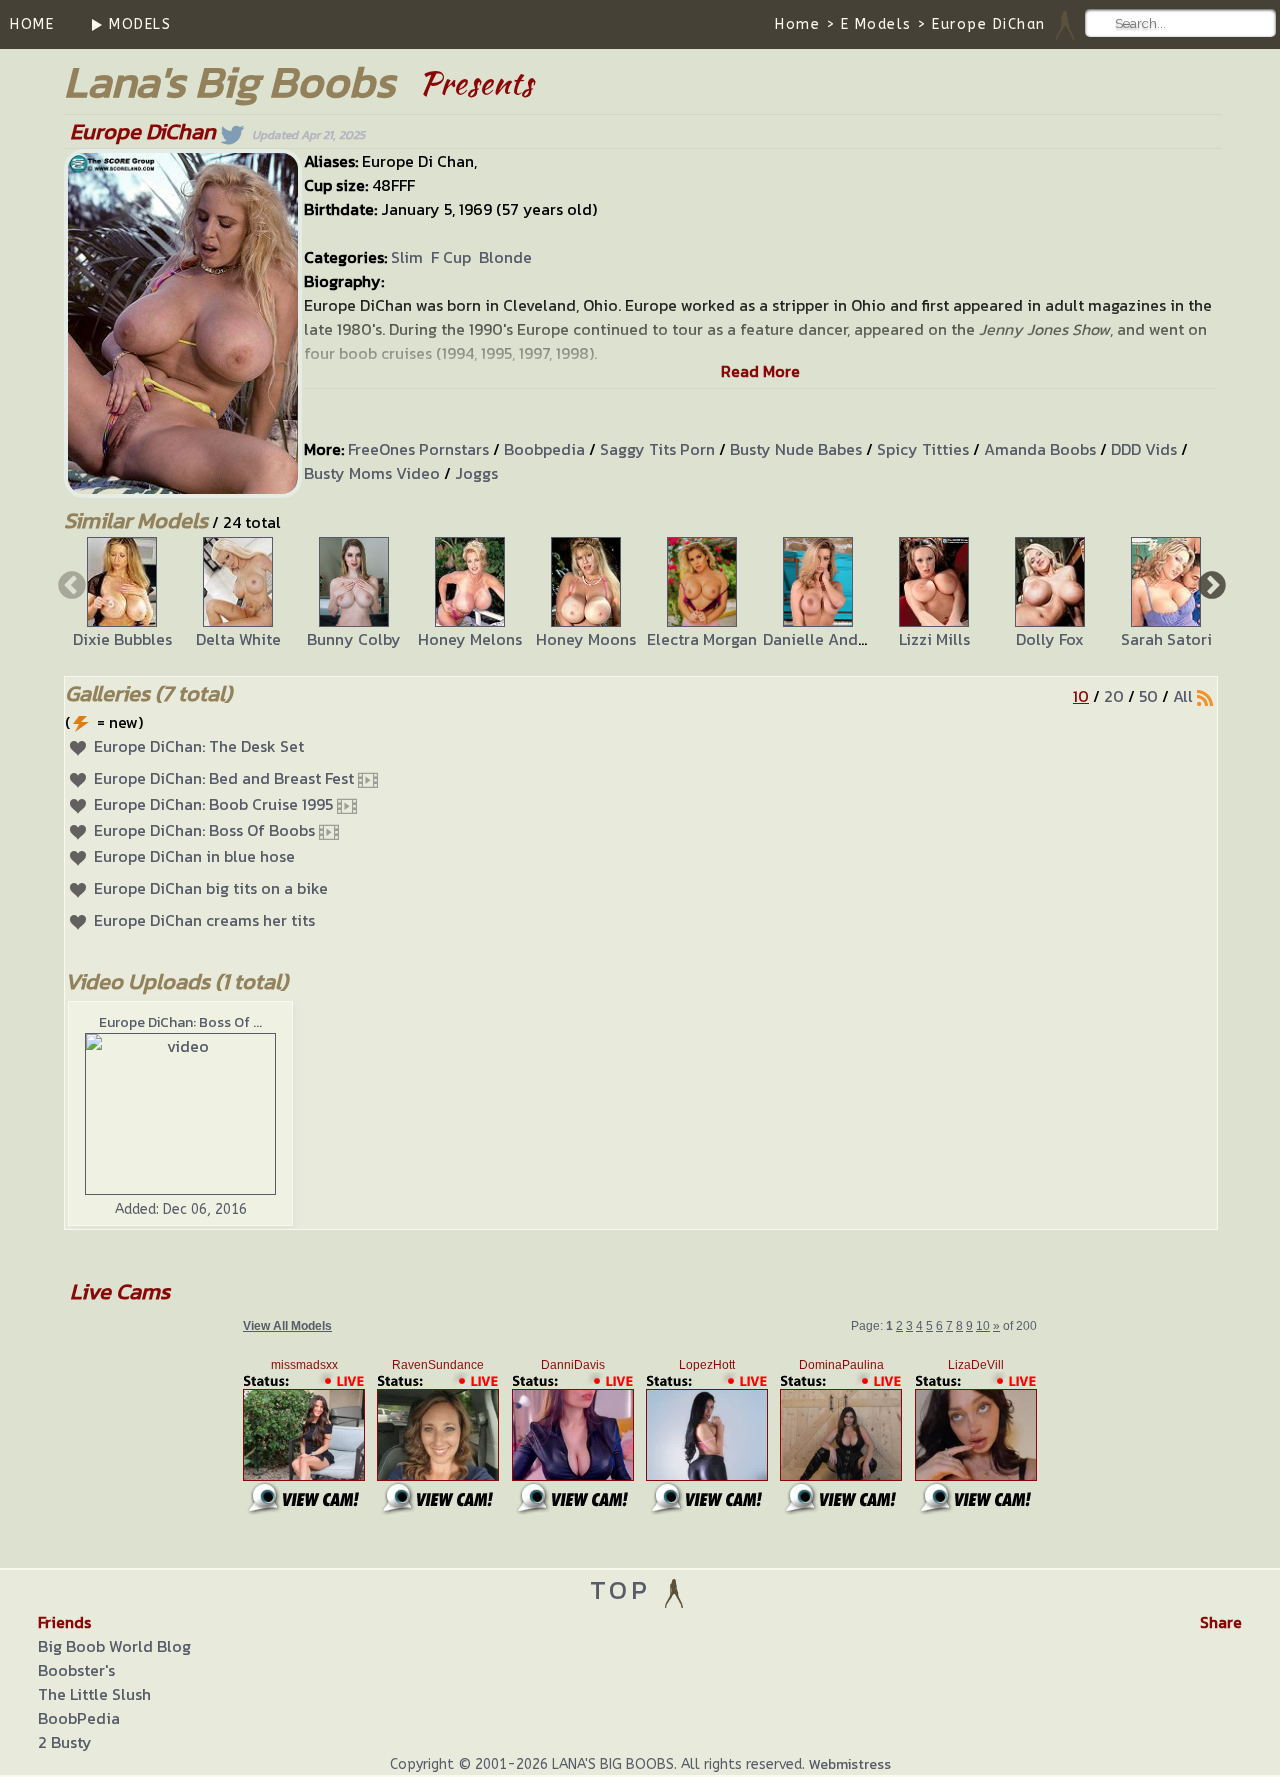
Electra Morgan (702, 639)
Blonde (505, 257)
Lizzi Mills (934, 639)
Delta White (238, 639)
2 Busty (65, 1742)
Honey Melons (470, 639)
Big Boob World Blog (114, 1646)
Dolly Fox (1050, 639)
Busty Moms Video (372, 473)
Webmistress (850, 1764)
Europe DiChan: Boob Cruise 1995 (213, 804)
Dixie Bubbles (122, 639)
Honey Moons (586, 639)
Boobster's (76, 1670)
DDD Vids (1144, 449)
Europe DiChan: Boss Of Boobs (204, 830)
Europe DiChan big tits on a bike (211, 888)
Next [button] (1210, 584)
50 (1148, 696)
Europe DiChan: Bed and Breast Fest (224, 778)
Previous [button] (70, 584)
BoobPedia (79, 1718)
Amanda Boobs (1040, 449)
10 (1081, 696)
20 (1114, 696)
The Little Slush (94, 1694)
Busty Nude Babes (796, 449)
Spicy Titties (923, 449)
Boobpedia (544, 449)
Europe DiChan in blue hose (194, 856)
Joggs (476, 473)
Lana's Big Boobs (229, 81)
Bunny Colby (354, 639)
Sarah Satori (1166, 639)
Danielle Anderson (831, 639)
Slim (407, 257)
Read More (760, 371)
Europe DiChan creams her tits (204, 920)
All (1183, 696)
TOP (625, 1589)
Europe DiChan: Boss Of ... (180, 1022)
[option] (122, 594)
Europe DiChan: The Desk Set (199, 746)
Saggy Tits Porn (657, 449)
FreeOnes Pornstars (418, 449)
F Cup (451, 257)
